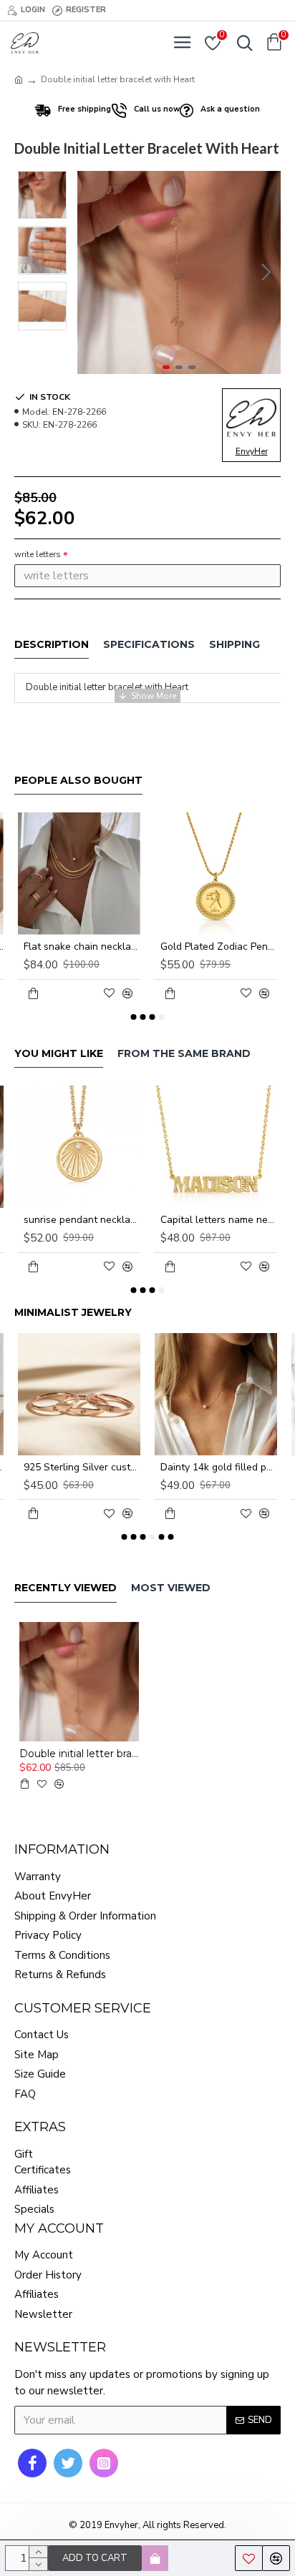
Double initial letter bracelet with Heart (79, 1754)
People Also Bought (78, 781)
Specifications (149, 645)
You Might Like (59, 1054)
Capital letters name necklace (219, 1220)
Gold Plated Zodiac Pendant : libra (219, 947)
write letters (38, 554)
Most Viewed (171, 1588)
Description (52, 645)
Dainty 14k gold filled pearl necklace (219, 1468)
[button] (92, 272)
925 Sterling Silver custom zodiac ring (82, 1468)
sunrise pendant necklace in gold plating (82, 1220)
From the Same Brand (184, 1054)
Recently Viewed (66, 1588)
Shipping (234, 645)
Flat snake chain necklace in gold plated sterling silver (82, 947)
